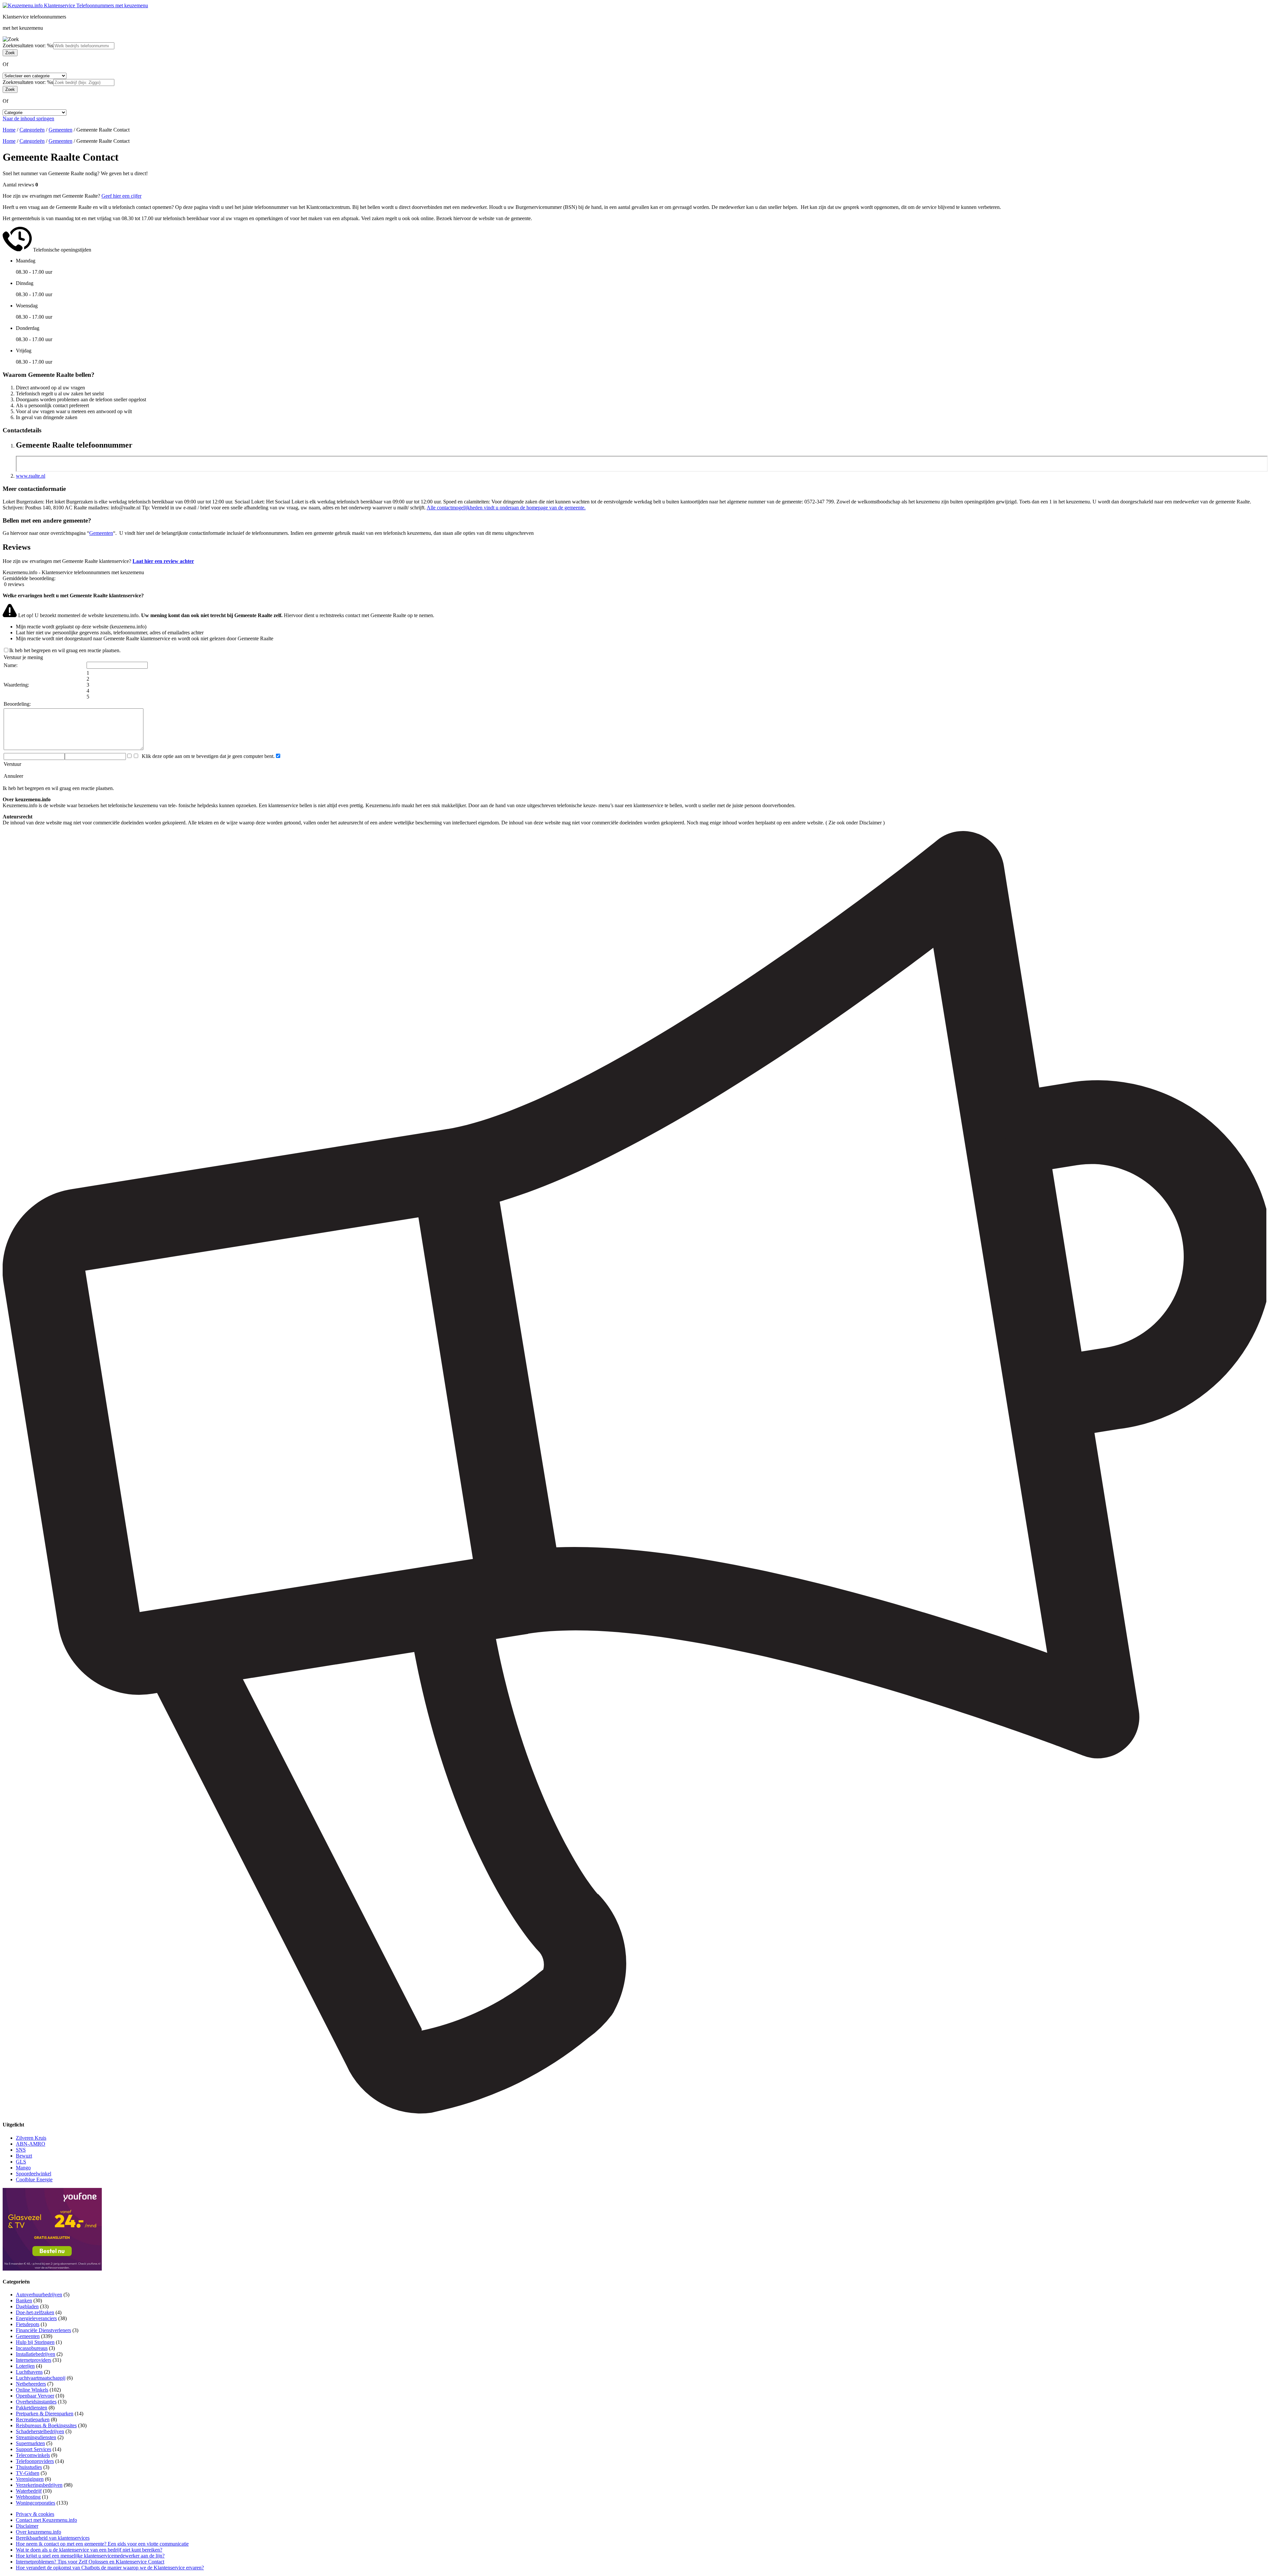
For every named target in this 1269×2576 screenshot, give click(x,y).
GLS (21, 2162)
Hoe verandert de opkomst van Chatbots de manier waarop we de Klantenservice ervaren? (110, 2568)
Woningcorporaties (36, 2503)
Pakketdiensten (32, 2408)
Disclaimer (27, 2526)
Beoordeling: (17, 704)
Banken (24, 2300)
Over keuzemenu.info (38, 2532)
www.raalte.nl (31, 476)
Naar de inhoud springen (28, 119)
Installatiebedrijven (36, 2354)
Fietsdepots (28, 2324)
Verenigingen (30, 2479)
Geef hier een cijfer (121, 196)
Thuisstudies (29, 2467)
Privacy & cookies (35, 2514)
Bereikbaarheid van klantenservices (53, 2538)
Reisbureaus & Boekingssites (46, 2425)
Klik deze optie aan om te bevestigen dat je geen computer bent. (207, 756)
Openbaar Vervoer (35, 2396)
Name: (11, 665)
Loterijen (25, 2366)
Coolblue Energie (34, 2180)
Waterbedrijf (29, 2491)
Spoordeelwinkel (34, 2174)
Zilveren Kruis (31, 2138)
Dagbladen (27, 2306)
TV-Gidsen (28, 2473)
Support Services (34, 2449)
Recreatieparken (33, 2419)
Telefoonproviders (35, 2461)
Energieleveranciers (36, 2318)
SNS (21, 2150)
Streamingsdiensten (36, 2437)
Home (9, 130)
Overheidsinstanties (36, 2402)
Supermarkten (30, 2443)
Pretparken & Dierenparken (45, 2414)
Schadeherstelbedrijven (40, 2431)
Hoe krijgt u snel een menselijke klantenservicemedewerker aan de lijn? (90, 2556)
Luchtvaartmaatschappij (41, 2378)
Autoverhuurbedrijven (39, 2295)
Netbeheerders (31, 2384)
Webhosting (28, 2497)
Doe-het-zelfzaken (35, 2312)
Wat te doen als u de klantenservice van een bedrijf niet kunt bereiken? (89, 2550)
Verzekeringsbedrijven (39, 2485)
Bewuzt (24, 2156)
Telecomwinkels (33, 2455)
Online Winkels (32, 2390)
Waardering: (16, 685)
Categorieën (32, 130)
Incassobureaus (32, 2348)
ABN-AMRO (31, 2144)
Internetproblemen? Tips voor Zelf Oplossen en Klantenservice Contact (90, 2562)
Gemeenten (60, 130)
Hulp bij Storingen (35, 2342)
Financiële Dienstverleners (43, 2330)
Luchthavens (29, 2372)
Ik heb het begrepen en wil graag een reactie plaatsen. (65, 650)
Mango (23, 2168)
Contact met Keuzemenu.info (46, 2520)
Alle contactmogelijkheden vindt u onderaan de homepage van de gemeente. (506, 508)
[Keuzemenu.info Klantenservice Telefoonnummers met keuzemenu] (75, 5)
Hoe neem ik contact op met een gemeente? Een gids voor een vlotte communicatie (102, 2544)
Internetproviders (34, 2360)
